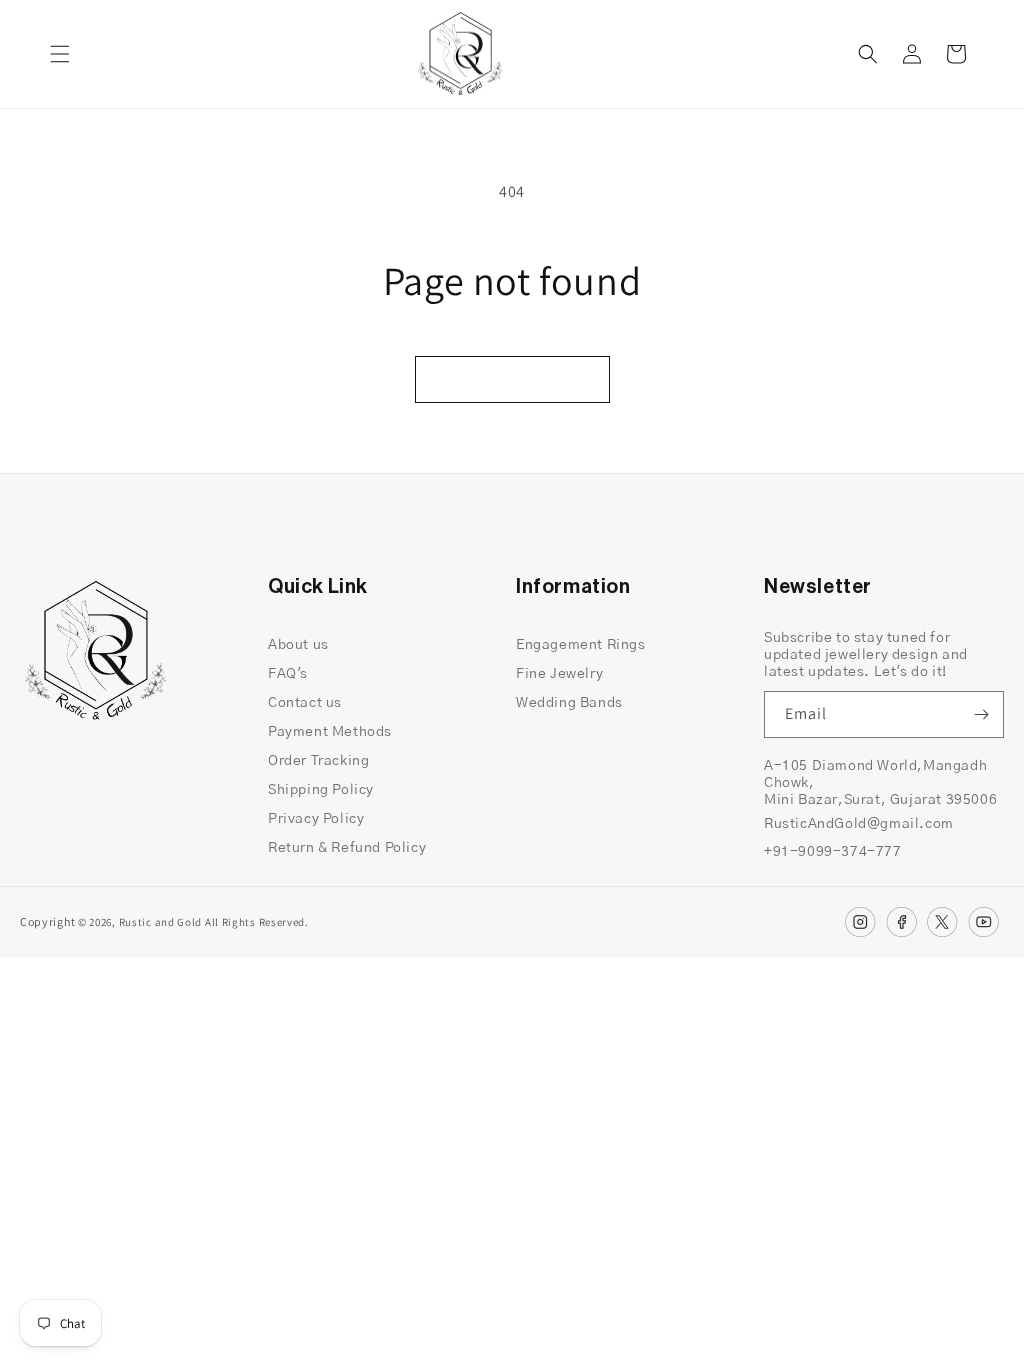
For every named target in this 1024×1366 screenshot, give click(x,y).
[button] (60, 54)
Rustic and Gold (161, 922)
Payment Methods (330, 732)
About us (298, 645)
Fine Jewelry (559, 674)
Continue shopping (512, 378)
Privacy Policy (316, 819)
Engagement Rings (581, 645)
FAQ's (288, 674)
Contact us (305, 703)
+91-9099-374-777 (833, 852)
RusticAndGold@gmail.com (859, 824)
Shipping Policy (321, 790)
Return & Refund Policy (347, 848)
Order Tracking (318, 761)
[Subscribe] (981, 714)
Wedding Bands (569, 703)
